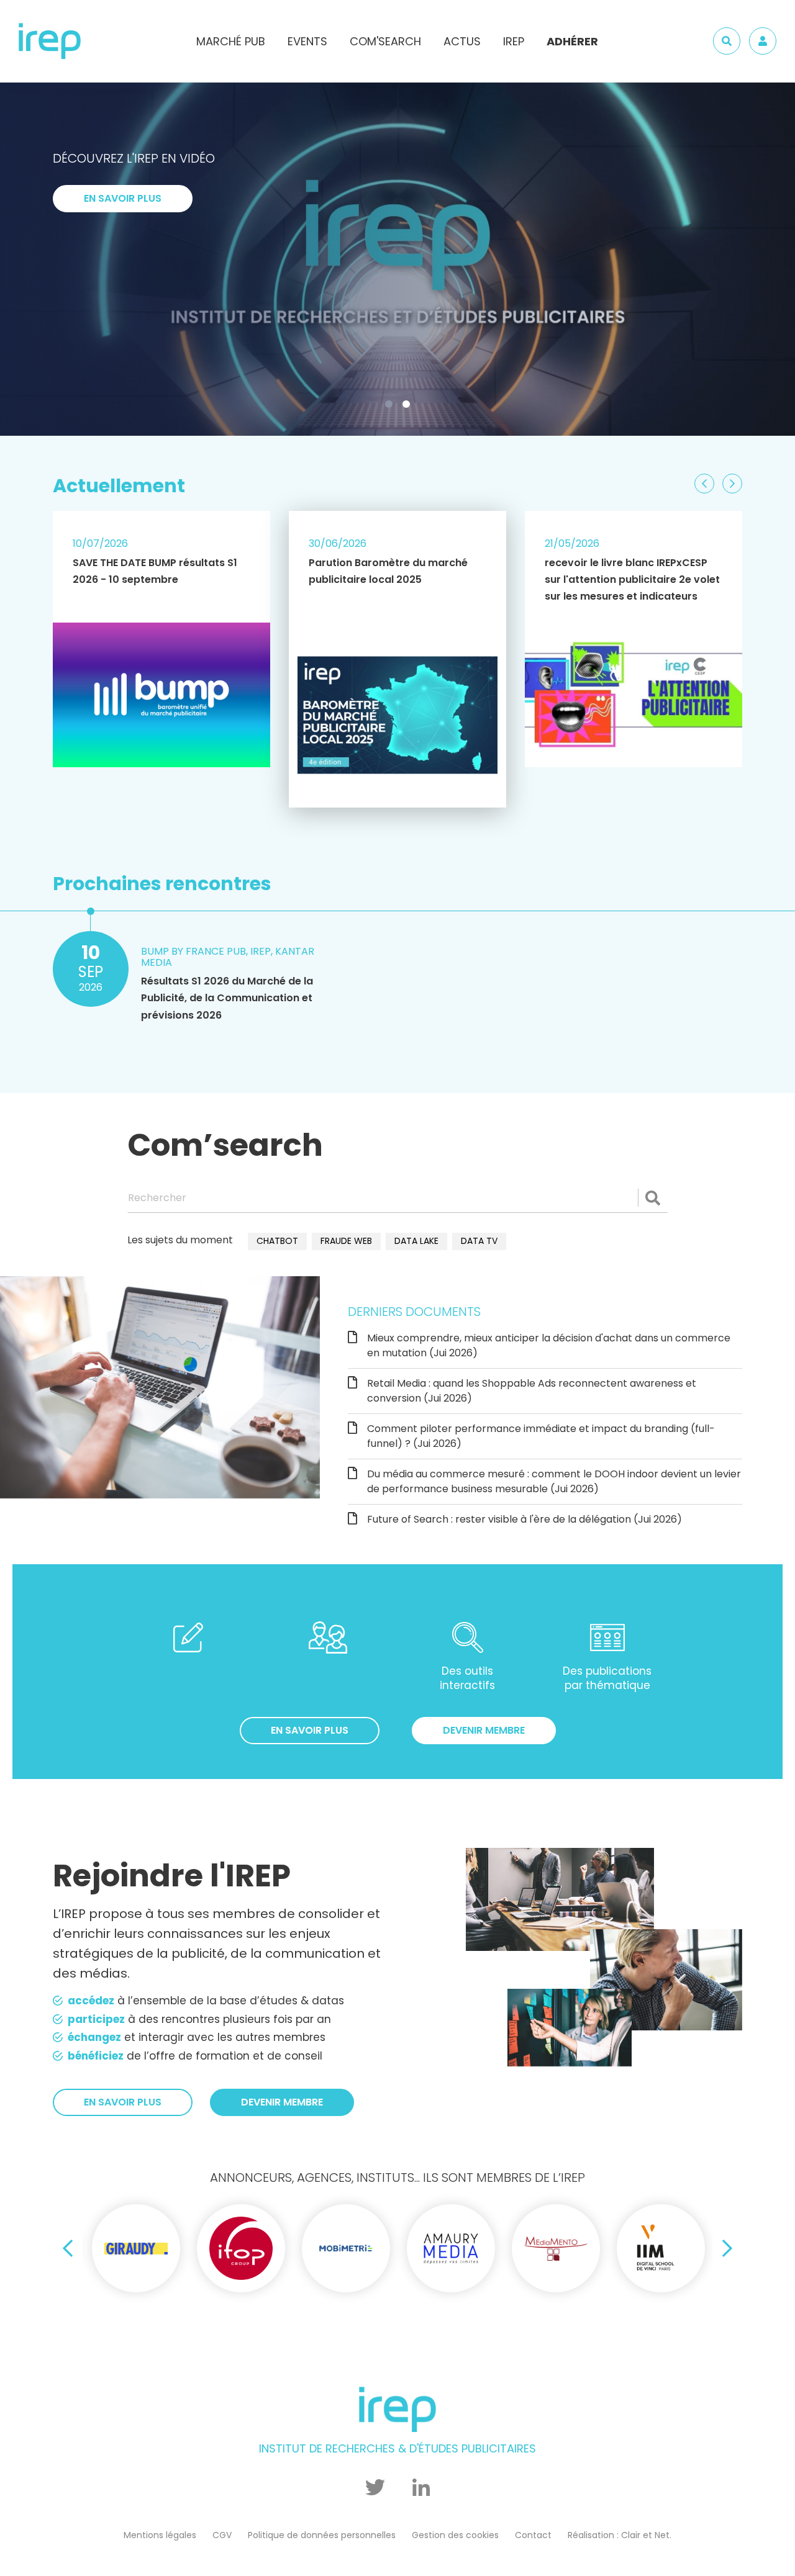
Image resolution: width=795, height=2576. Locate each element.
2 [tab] (409, 407)
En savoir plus (123, 367)
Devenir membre (484, 1730)
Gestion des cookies (455, 2535)
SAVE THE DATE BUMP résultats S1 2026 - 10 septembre (155, 571)
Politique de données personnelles (322, 2535)
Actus (462, 41)
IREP (514, 41)
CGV (222, 2535)
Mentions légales (160, 2535)
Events (307, 41)
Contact (533, 2535)
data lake (416, 1241)
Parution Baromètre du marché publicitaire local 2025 (388, 571)
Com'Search (385, 41)
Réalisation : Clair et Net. (620, 2535)
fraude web (346, 1241)
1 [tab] (391, 407)
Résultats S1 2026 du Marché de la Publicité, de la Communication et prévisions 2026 (227, 998)
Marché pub (231, 41)
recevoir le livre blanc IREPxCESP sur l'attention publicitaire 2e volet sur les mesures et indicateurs (632, 579)
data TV (479, 1241)
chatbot (277, 1241)
